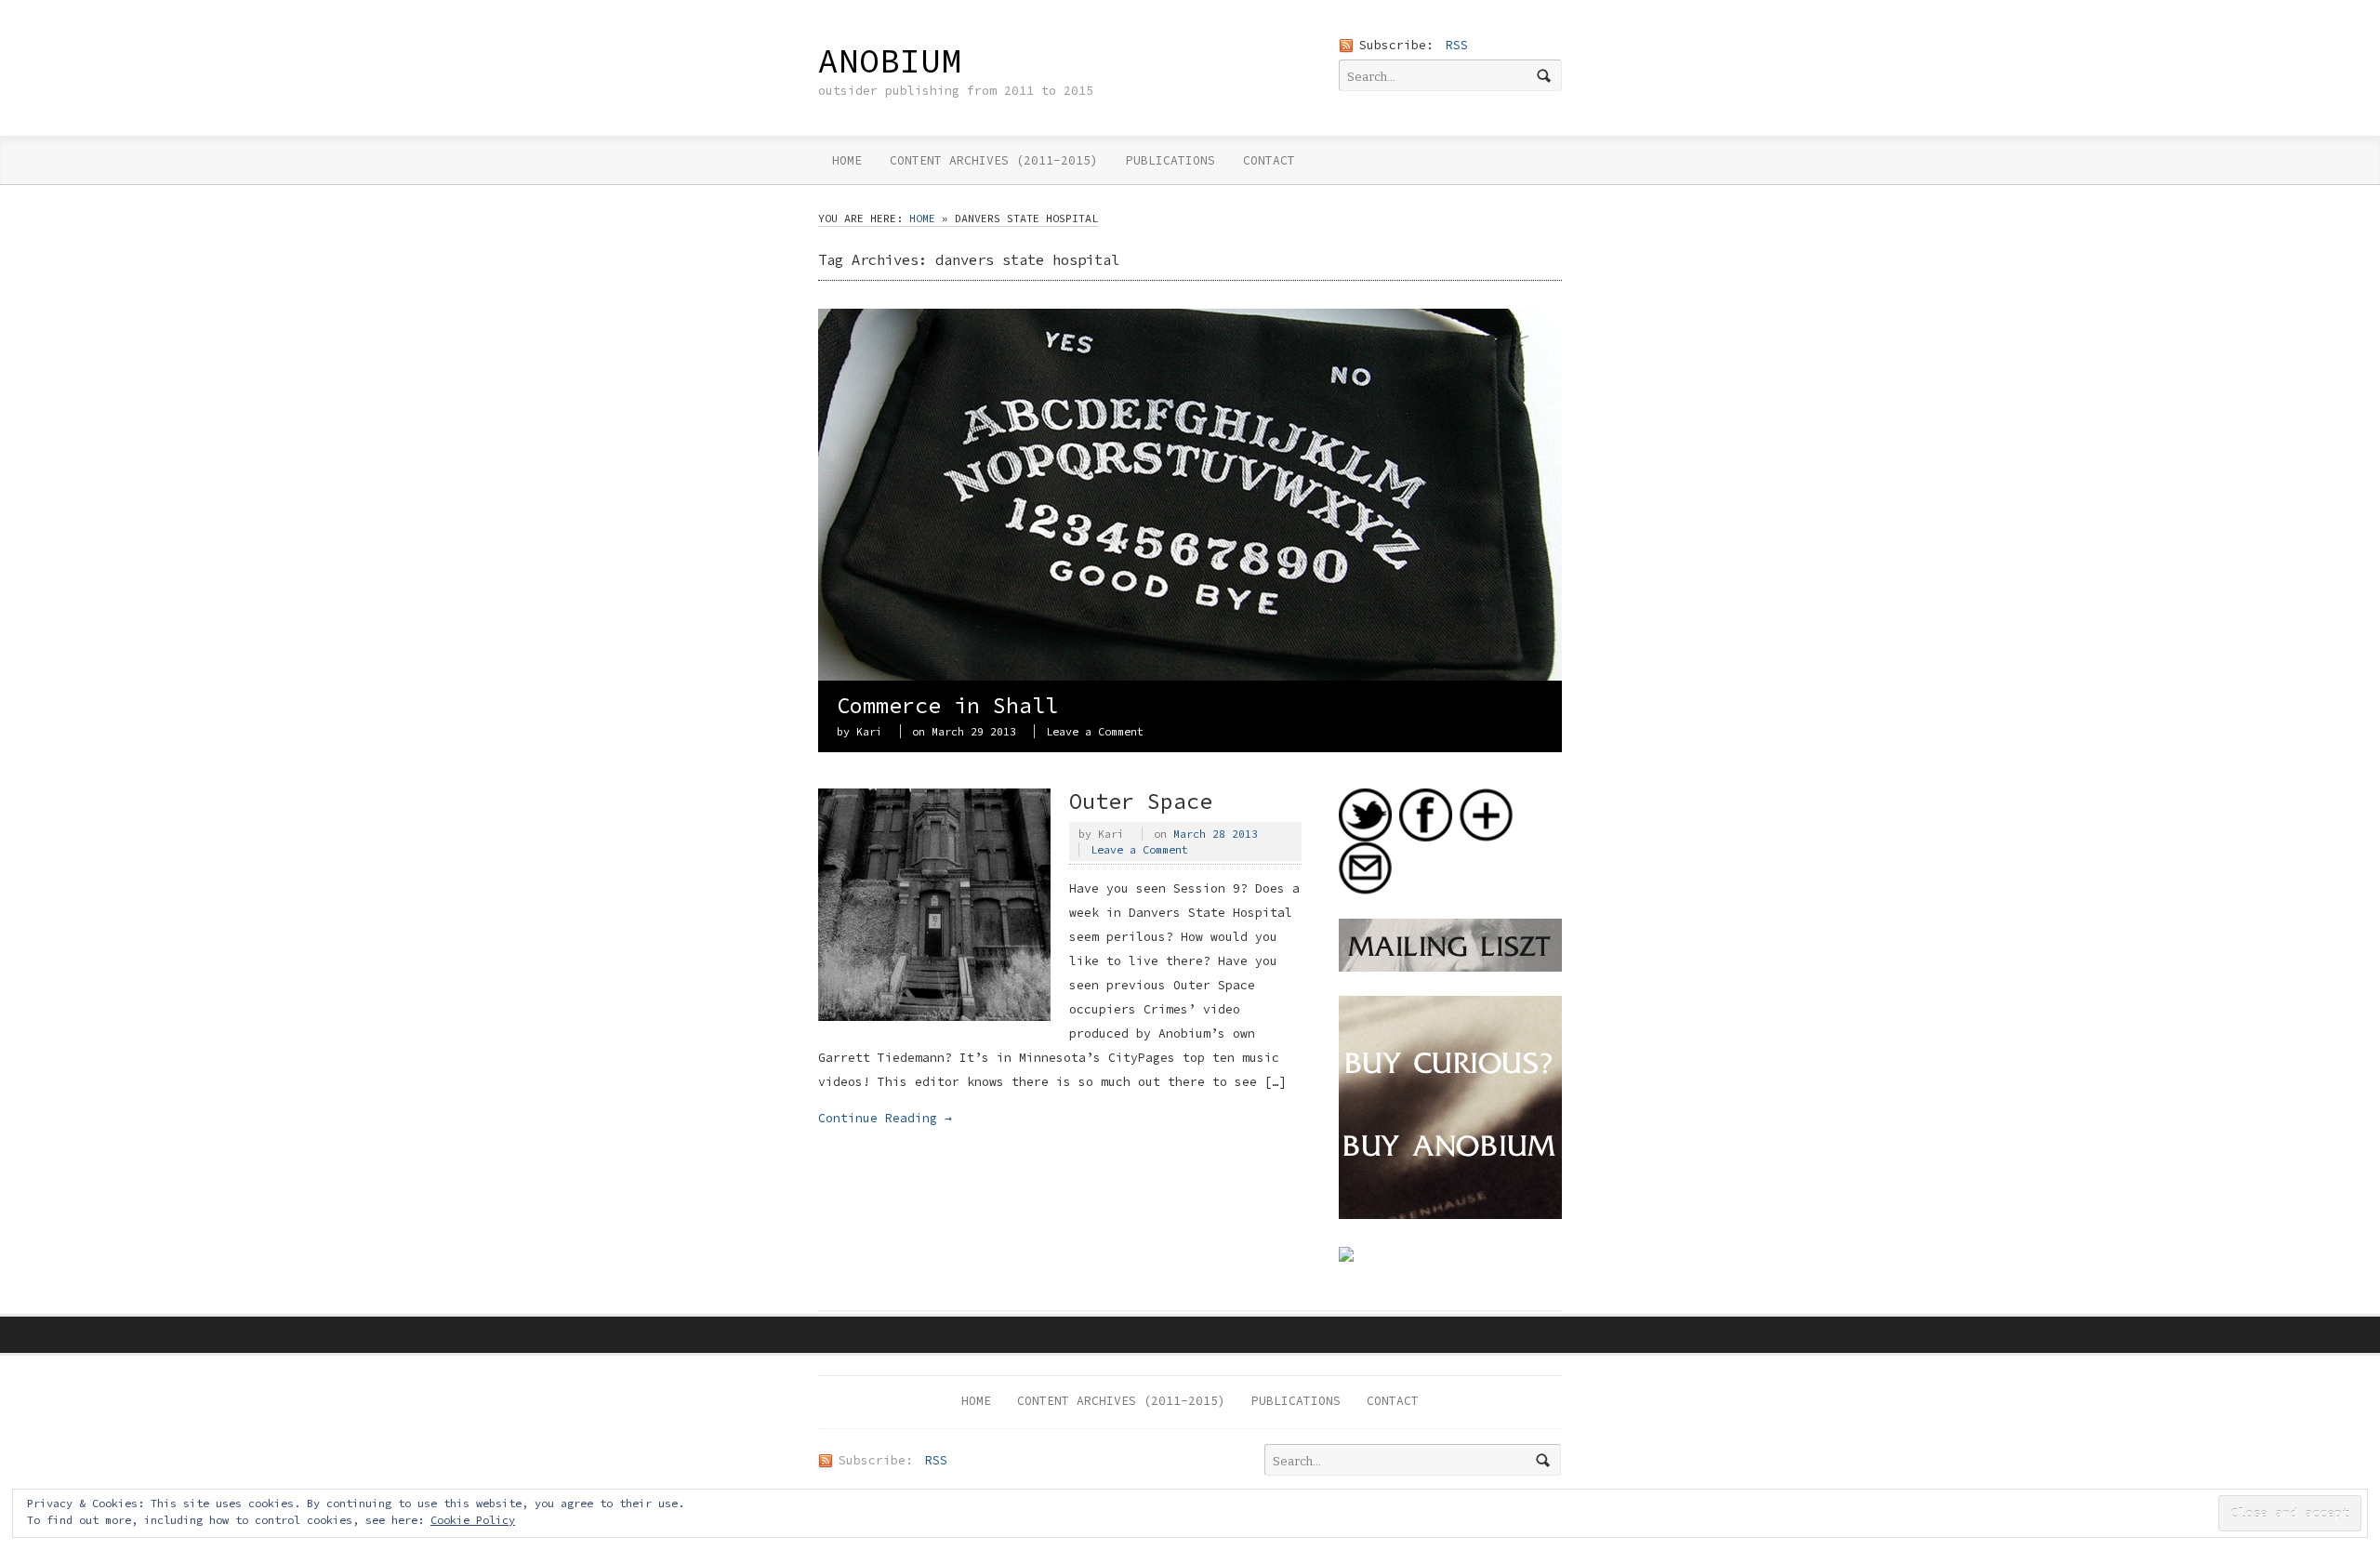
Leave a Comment (1095, 731)
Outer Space (1141, 801)
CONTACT (1269, 160)
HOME (847, 160)
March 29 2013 (974, 731)
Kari (869, 731)
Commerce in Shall (947, 705)
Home (922, 218)
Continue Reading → (885, 1118)
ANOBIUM (890, 60)
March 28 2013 (1216, 834)
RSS (1457, 45)
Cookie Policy (473, 1520)
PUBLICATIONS (1170, 160)
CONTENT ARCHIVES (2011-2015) (994, 160)
